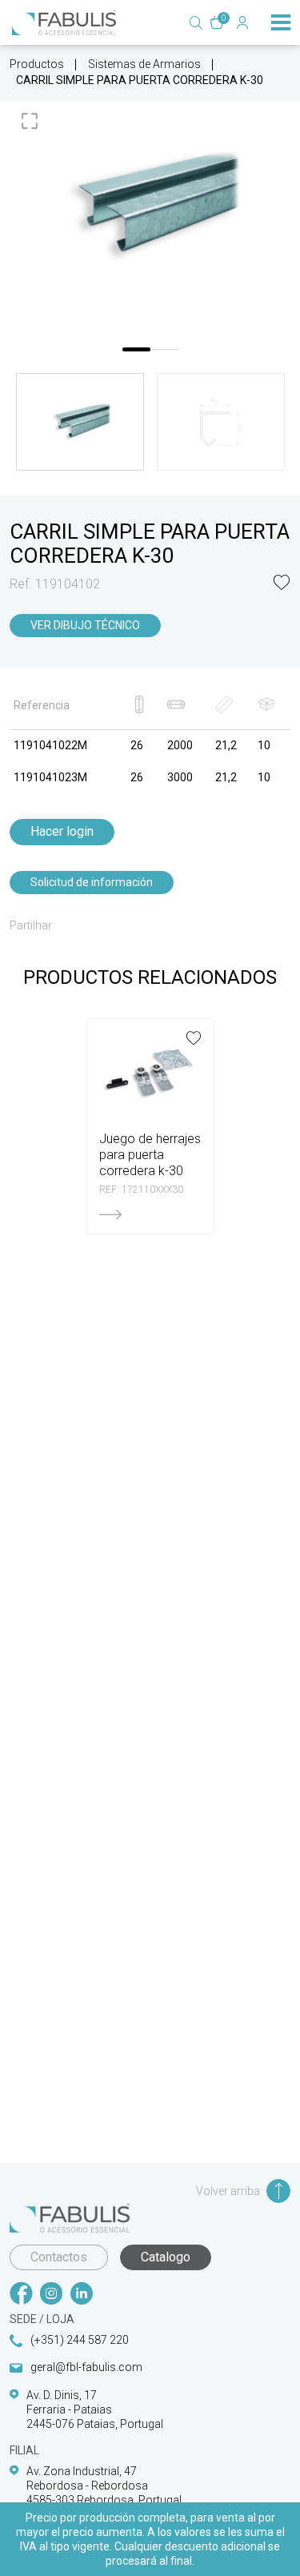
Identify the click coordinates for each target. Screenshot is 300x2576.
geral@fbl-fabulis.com (86, 2367)
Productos (37, 64)
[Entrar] (242, 22)
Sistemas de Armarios (144, 64)
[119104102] (150, 206)
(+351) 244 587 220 (80, 2340)
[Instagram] (51, 2295)
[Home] (64, 22)
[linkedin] (82, 2295)
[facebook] (21, 2295)
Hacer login (62, 831)
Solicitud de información (92, 882)
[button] (282, 584)
